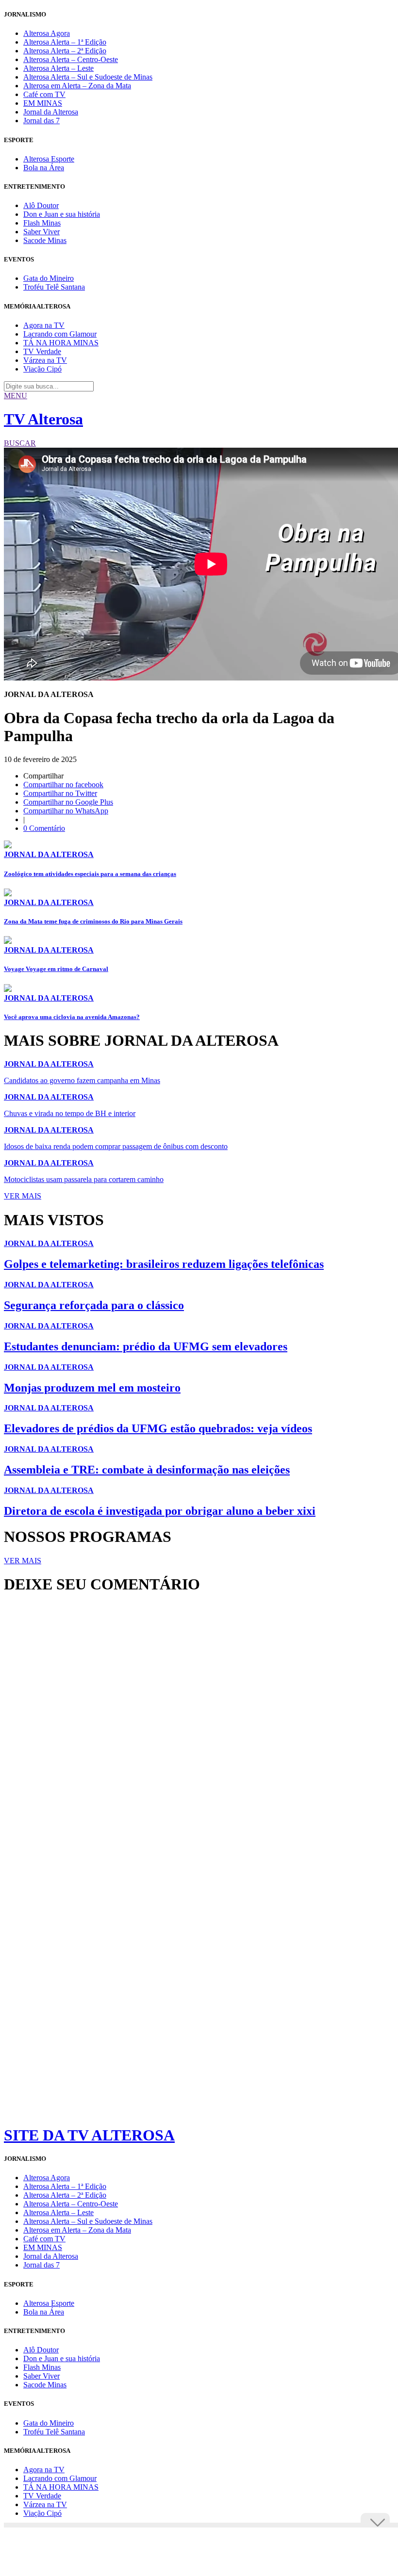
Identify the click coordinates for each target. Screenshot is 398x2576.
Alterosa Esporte (49, 159)
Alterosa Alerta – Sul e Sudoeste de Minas (88, 77)
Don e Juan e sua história (62, 214)
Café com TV (44, 94)
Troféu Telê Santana (54, 287)
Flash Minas (42, 223)
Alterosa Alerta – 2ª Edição (65, 51)
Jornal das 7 (41, 121)
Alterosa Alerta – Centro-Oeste (71, 59)
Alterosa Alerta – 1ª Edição (65, 42)
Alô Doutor (41, 205)
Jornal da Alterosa (51, 112)
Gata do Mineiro (49, 278)
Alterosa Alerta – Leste (58, 68)
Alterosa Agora (47, 33)
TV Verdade (42, 351)
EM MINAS (43, 103)
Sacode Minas (45, 240)
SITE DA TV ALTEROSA (89, 2135)
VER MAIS (23, 1196)
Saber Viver (41, 232)
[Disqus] (199, 1734)
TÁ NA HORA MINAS (61, 343)
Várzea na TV (45, 360)
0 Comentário (44, 828)
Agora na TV (44, 325)
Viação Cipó (42, 369)
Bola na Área (44, 168)
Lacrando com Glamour (60, 334)
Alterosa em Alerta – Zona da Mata (77, 86)
